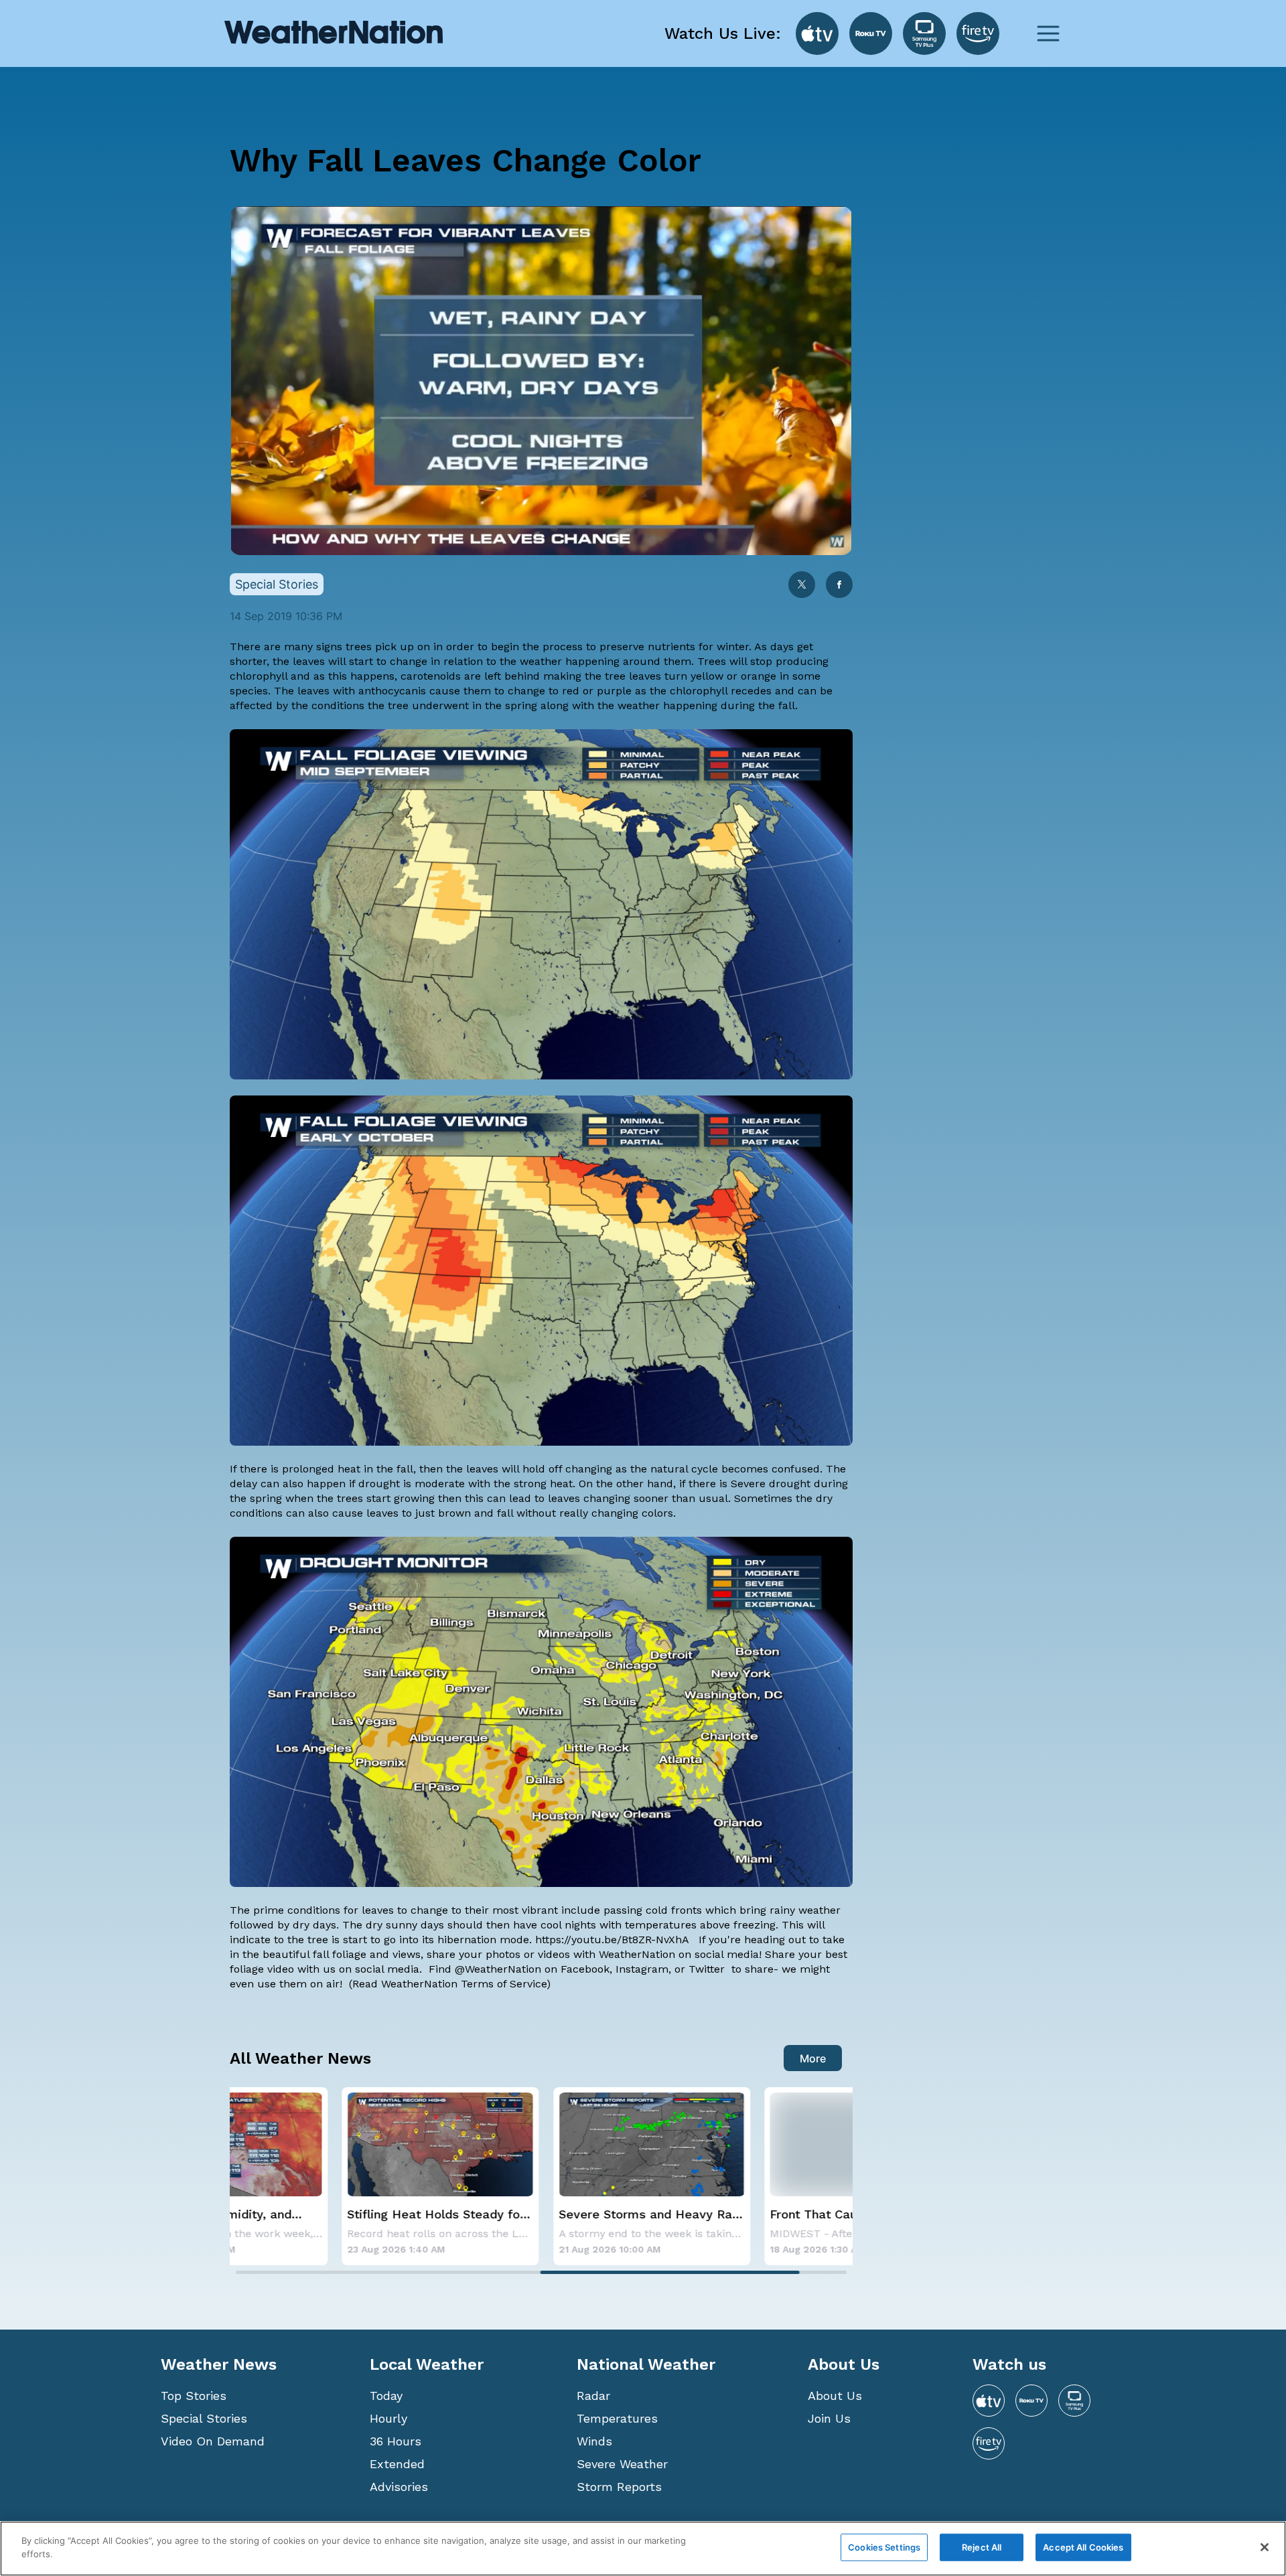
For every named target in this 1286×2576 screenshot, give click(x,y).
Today (386, 2396)
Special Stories (204, 2418)
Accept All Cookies (1083, 2547)
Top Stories (194, 2396)
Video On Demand (213, 2441)
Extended (397, 2464)
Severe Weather (622, 2464)
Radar (593, 2396)
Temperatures (617, 2418)
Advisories (399, 2487)
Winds (594, 2441)
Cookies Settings (884, 2547)
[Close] (1265, 2547)
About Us (835, 2396)
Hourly (388, 2418)
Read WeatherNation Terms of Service (449, 1984)
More (813, 2058)
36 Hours (396, 2441)
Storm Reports (619, 2487)
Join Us (829, 2418)
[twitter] (802, 586)
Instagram (642, 1969)
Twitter (708, 1969)
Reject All (982, 2547)
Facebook (585, 1969)
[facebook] (839, 586)
